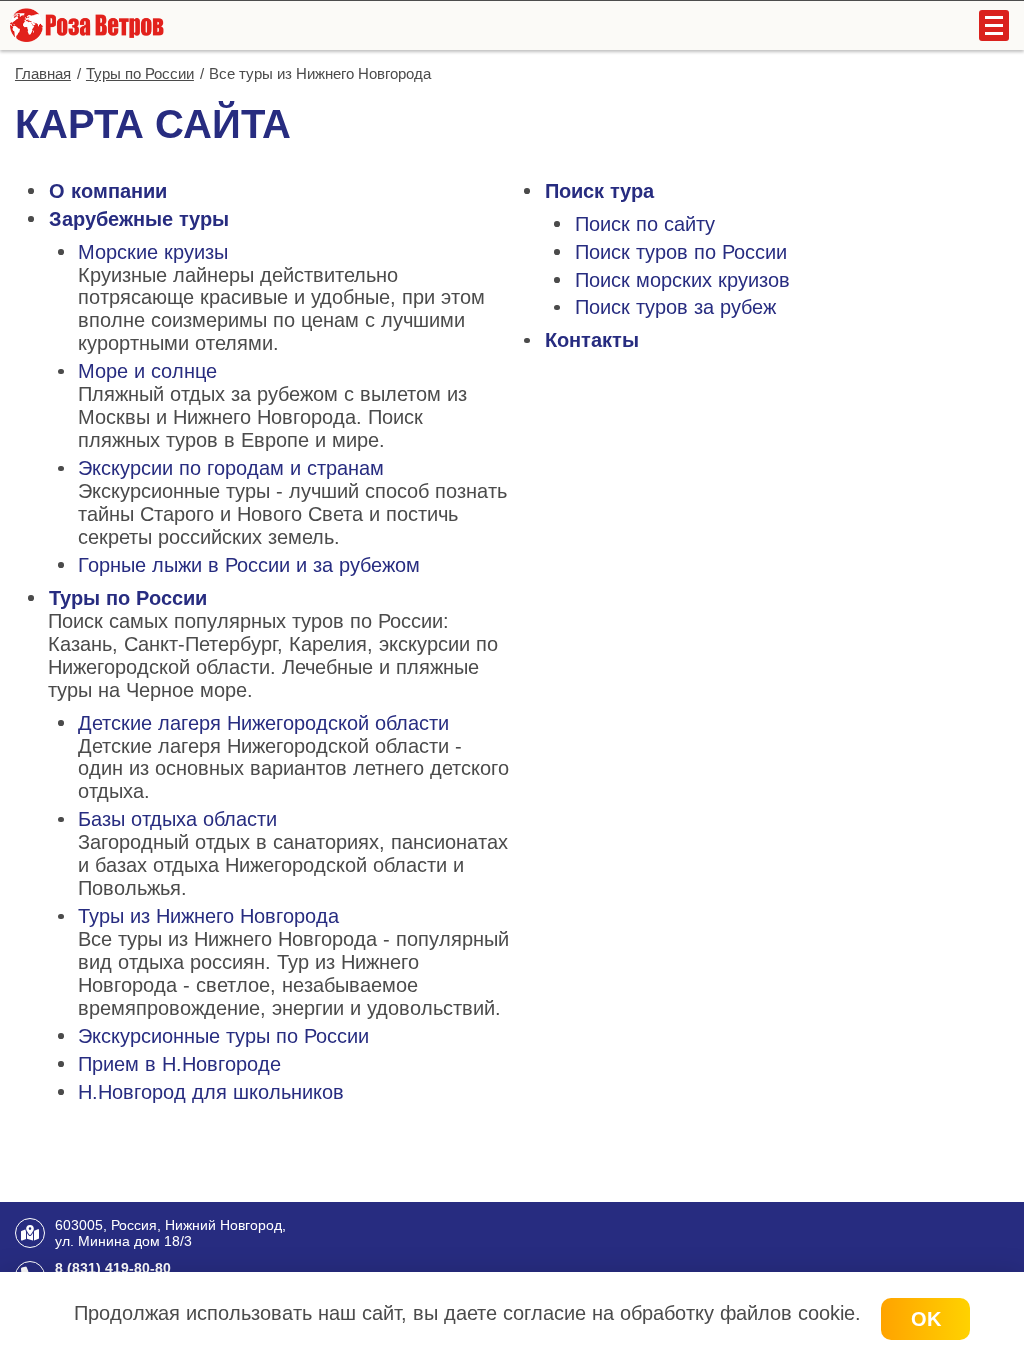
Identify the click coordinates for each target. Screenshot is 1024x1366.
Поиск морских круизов (682, 280)
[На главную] (85, 25)
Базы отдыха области (177, 819)
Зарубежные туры (139, 219)
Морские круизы (153, 252)
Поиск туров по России (681, 252)
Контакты (592, 340)
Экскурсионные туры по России (223, 1036)
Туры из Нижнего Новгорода (208, 916)
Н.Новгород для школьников (211, 1092)
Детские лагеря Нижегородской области (263, 723)
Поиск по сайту (645, 224)
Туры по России (128, 598)
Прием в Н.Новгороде (179, 1064)
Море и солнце (147, 371)
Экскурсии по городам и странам (231, 468)
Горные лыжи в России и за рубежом (249, 565)
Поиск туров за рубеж (675, 307)
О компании (108, 191)
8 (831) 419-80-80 (113, 1268)
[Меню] (994, 25)
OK (926, 1319)
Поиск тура (599, 191)
